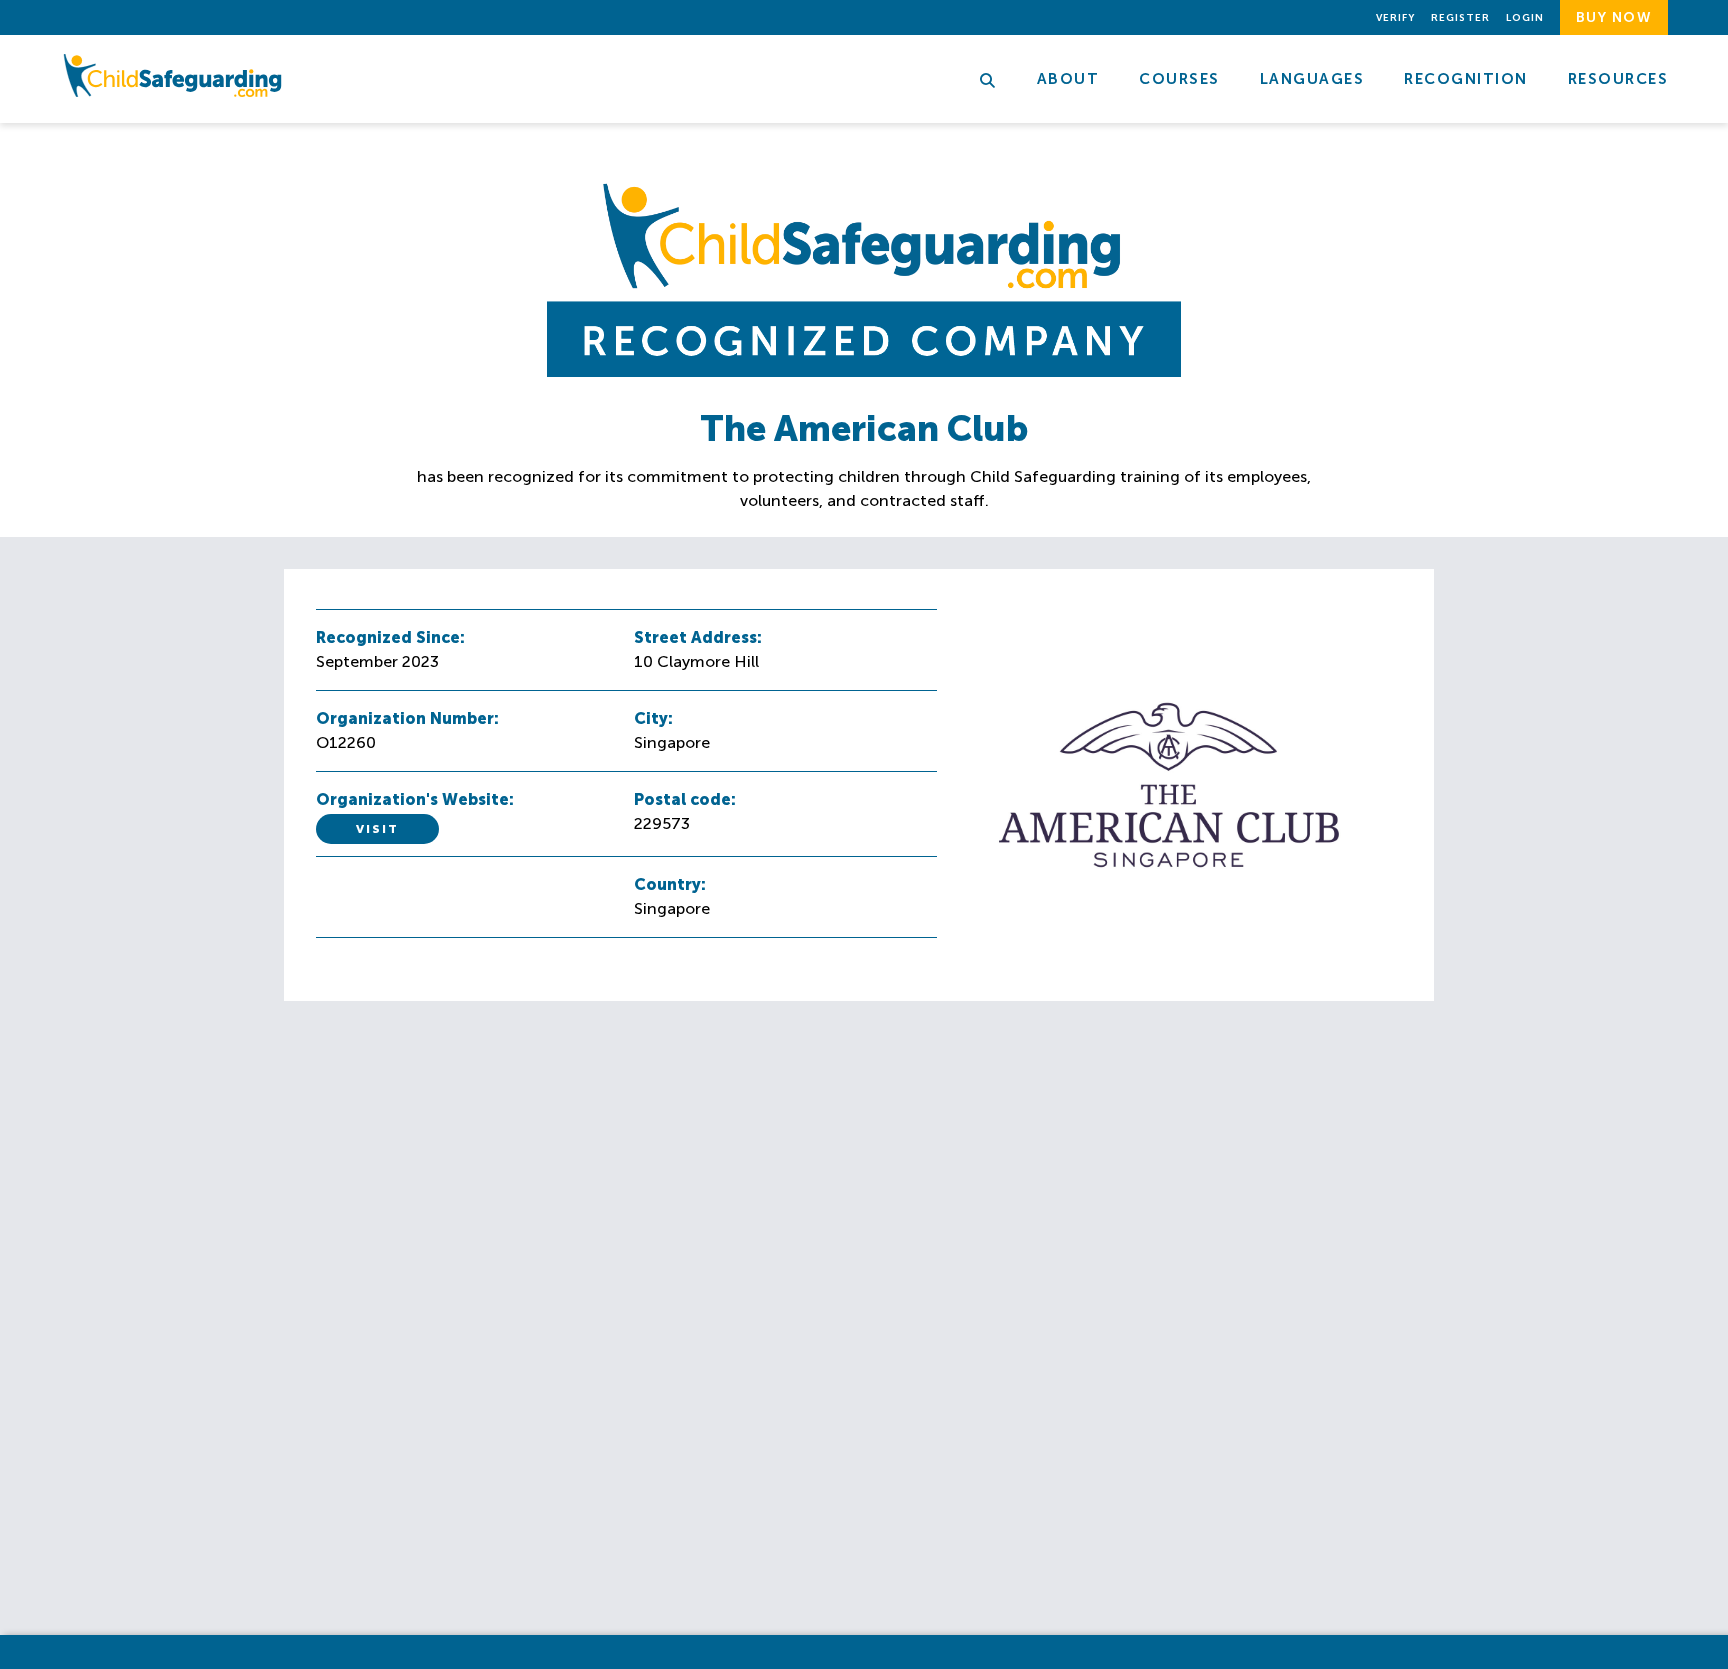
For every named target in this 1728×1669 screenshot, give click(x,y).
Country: (670, 884)
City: (653, 718)
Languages (1312, 79)
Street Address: (698, 637)
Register (1460, 18)
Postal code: (685, 799)
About (1068, 79)
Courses (1179, 79)
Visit (377, 829)
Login (1525, 18)
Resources (1618, 79)
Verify (1395, 18)
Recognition (1466, 79)
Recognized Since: (390, 637)
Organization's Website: (415, 799)
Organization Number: (407, 718)
